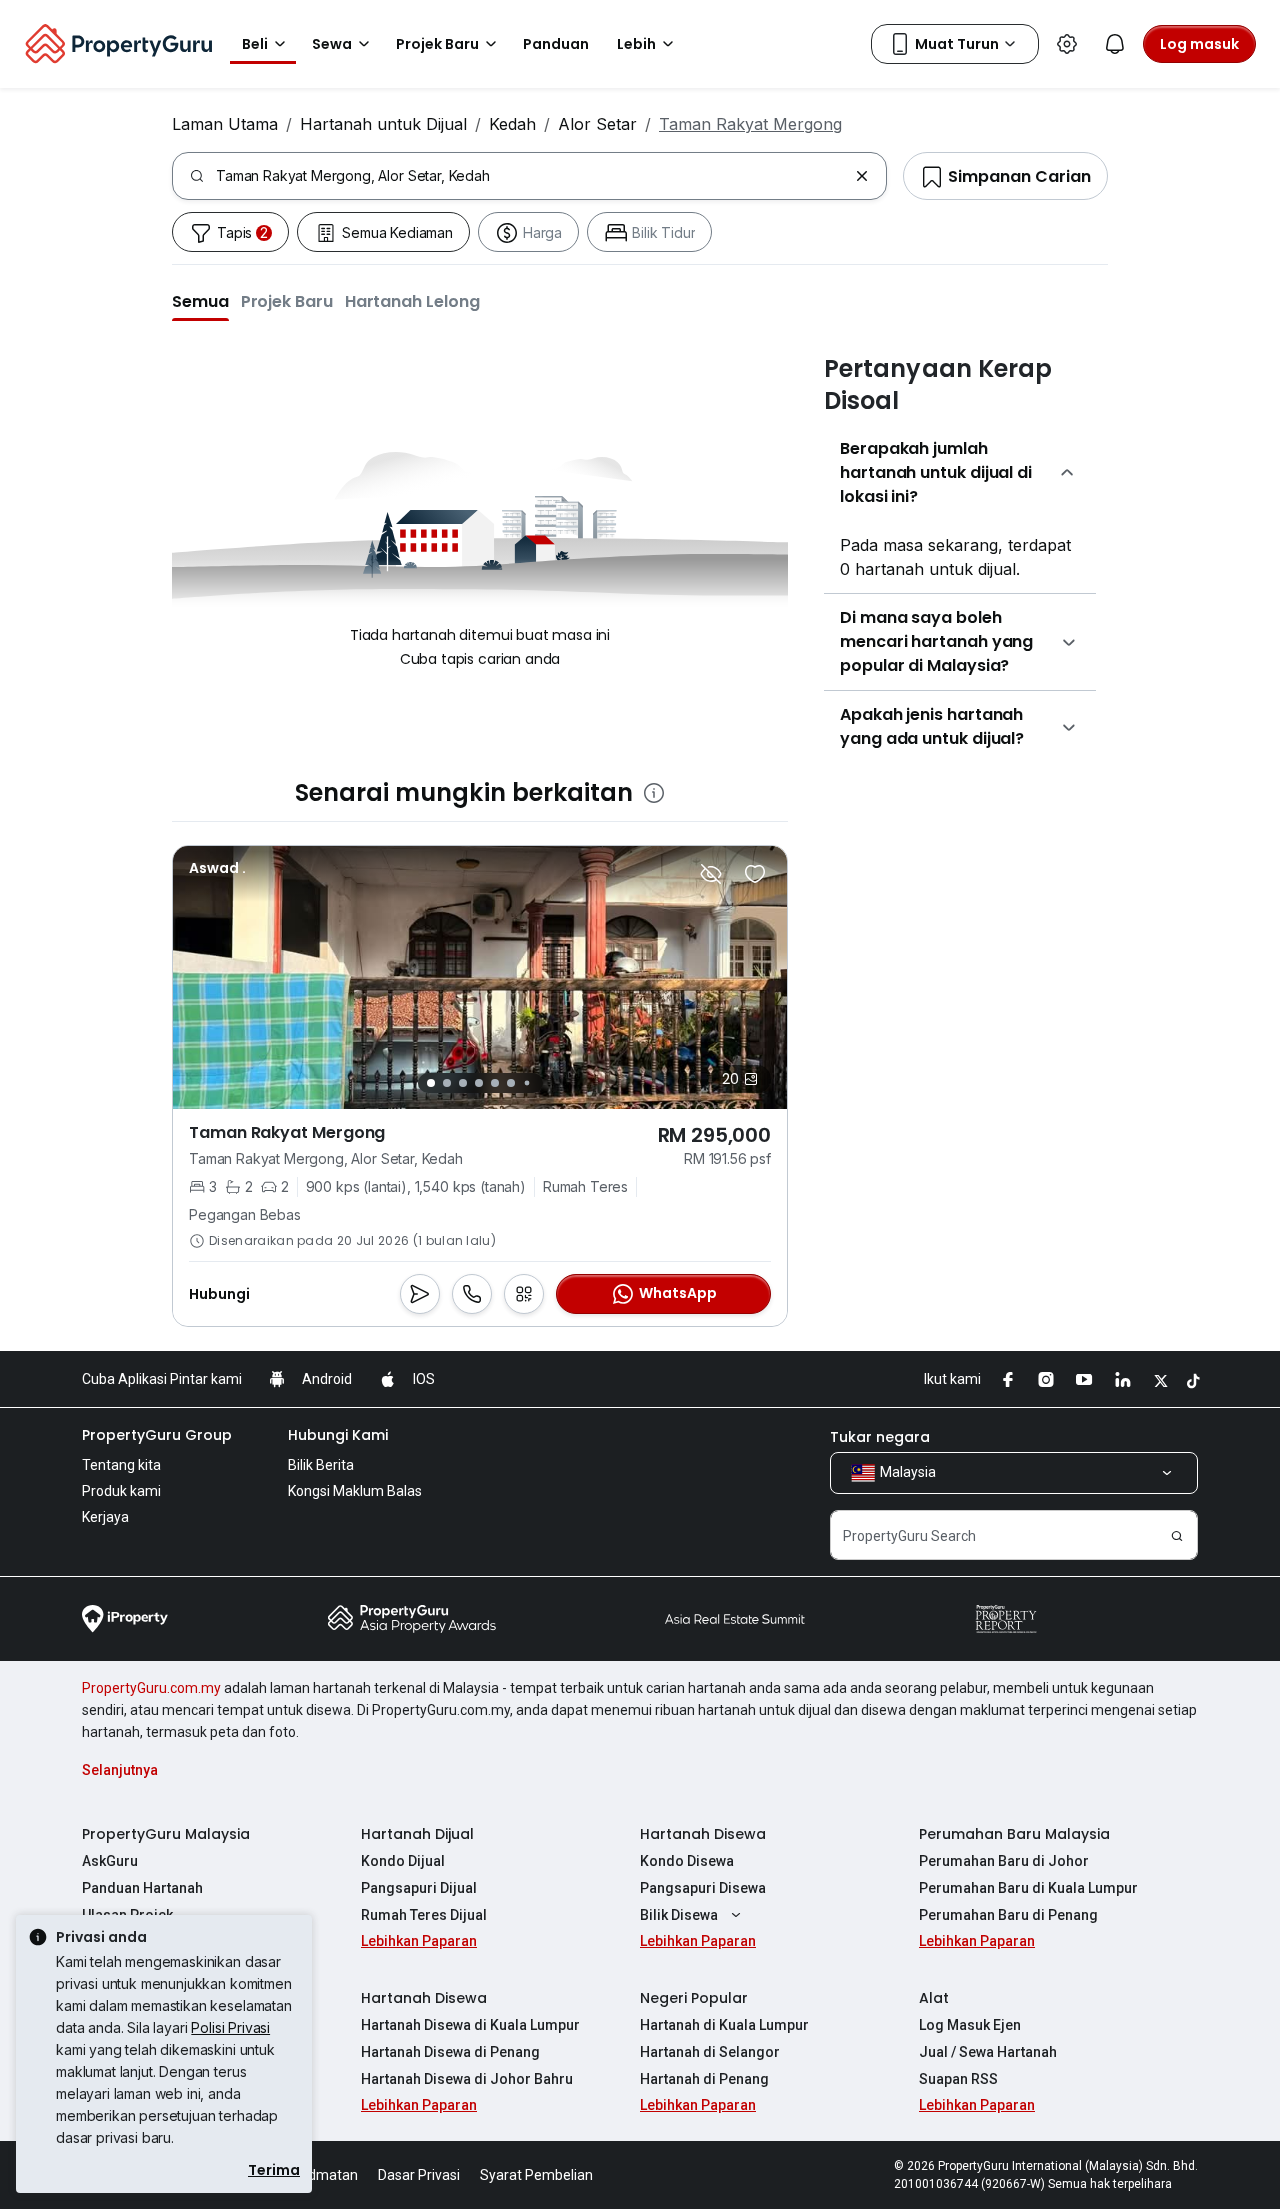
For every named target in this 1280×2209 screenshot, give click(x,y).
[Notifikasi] (1115, 44)
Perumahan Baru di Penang (1008, 1915)
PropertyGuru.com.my (151, 1688)
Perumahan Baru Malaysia (1014, 1834)
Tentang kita (121, 1465)
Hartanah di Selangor (710, 2052)
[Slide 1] (431, 1083)
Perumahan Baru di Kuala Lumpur (1028, 1888)
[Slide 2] (447, 1083)
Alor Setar (597, 124)
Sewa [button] (332, 44)
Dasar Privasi (419, 2175)
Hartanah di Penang (704, 2079)
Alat (934, 1998)
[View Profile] (217, 868)
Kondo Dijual (403, 1861)
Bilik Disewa (679, 1915)
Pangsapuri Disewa (703, 1888)
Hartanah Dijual (417, 1834)
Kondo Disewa (687, 1861)
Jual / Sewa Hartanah (988, 2052)
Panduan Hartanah (142, 1888)
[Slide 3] (463, 1083)
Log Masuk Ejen (970, 2025)
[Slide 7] (526, 1083)
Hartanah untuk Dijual (383, 124)
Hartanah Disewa (703, 1834)
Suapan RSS (958, 2079)
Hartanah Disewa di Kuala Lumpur (470, 2025)
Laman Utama (225, 124)
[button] (200, 301)
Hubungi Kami (338, 1435)
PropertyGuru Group (157, 1435)
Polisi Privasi (230, 2027)
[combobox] (531, 176)
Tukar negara (880, 1437)
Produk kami (121, 1491)
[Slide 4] (479, 1083)
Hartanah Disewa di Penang (450, 2052)
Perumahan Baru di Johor (1004, 1861)
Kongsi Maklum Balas (355, 1491)
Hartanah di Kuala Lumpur (724, 2025)
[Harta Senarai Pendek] (755, 874)
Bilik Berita (321, 1465)
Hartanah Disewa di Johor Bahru (467, 2079)
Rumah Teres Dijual (424, 1915)
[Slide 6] (511, 1083)
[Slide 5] (495, 1083)
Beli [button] (255, 44)
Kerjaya (105, 1517)
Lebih (636, 44)
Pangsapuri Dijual (419, 1888)
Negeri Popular (694, 1998)
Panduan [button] (556, 44)
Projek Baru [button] (437, 44)
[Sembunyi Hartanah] (711, 874)
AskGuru (110, 1861)
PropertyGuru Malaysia (166, 1834)
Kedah (512, 124)
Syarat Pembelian (536, 2175)
